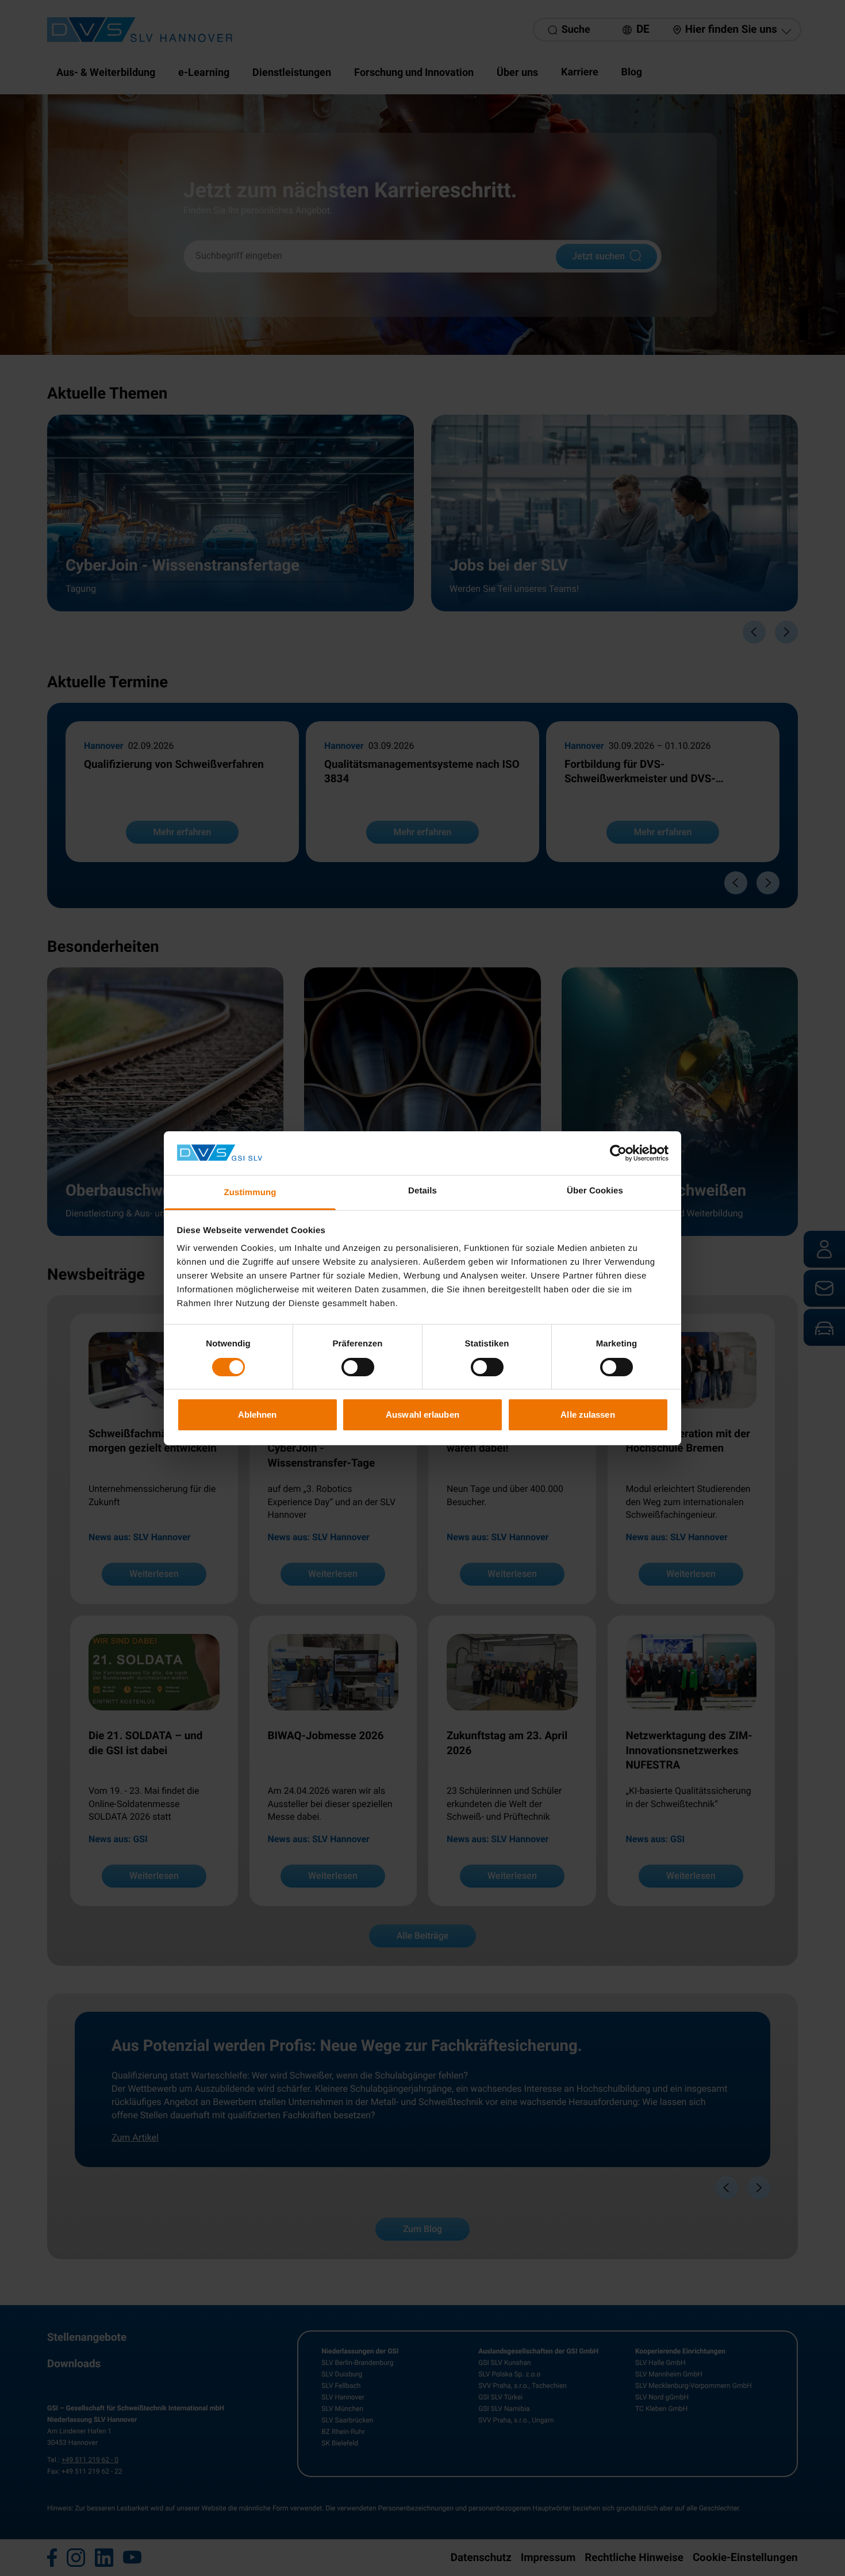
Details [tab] (422, 1191)
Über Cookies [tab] (595, 1191)
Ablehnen (258, 1415)
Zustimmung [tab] (250, 1193)
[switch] (358, 1367)
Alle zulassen (587, 1415)
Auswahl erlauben (422, 1415)
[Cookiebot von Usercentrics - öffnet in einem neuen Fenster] (618, 1153)
